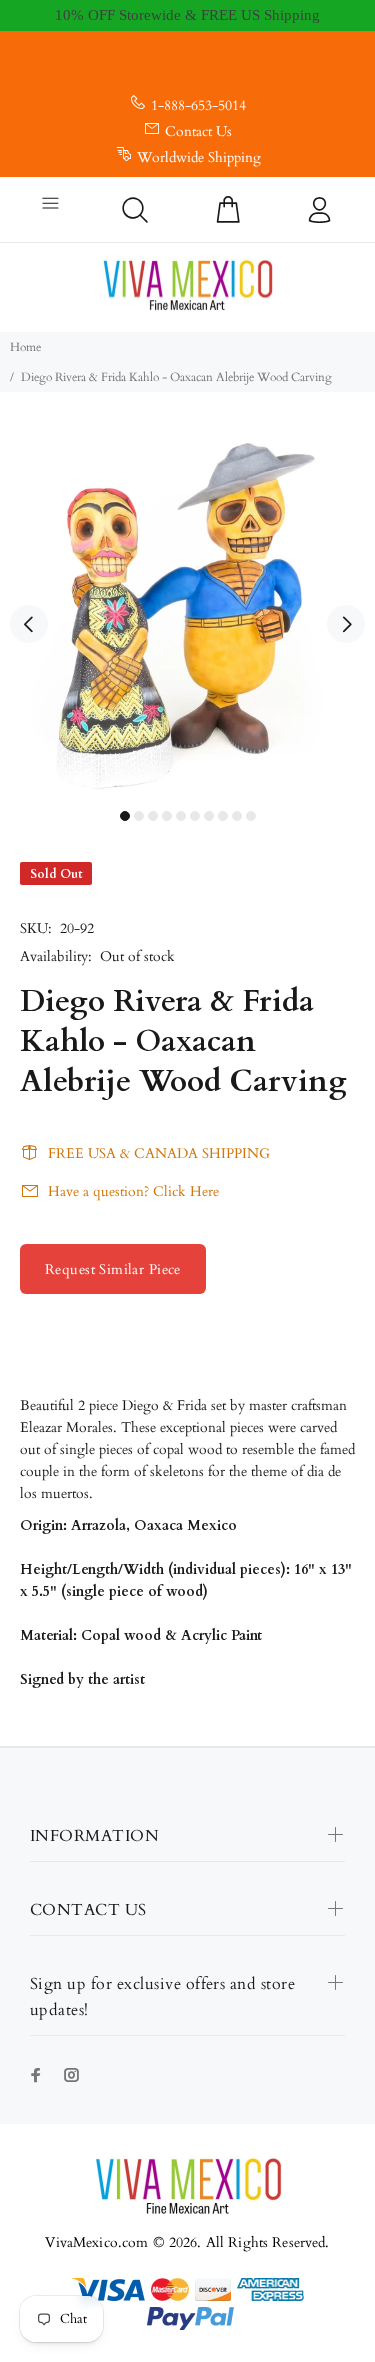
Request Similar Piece (113, 1269)
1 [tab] (125, 816)
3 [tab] (153, 816)
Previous (29, 624)
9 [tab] (237, 816)
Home (25, 347)
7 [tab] (209, 816)
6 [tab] (195, 816)
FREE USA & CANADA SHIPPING (159, 1153)
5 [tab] (181, 816)
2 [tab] (139, 816)
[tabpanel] (187, 612)
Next (346, 624)
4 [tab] (167, 816)
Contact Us (198, 131)
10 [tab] (251, 816)
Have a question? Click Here (133, 1191)
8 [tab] (223, 816)
